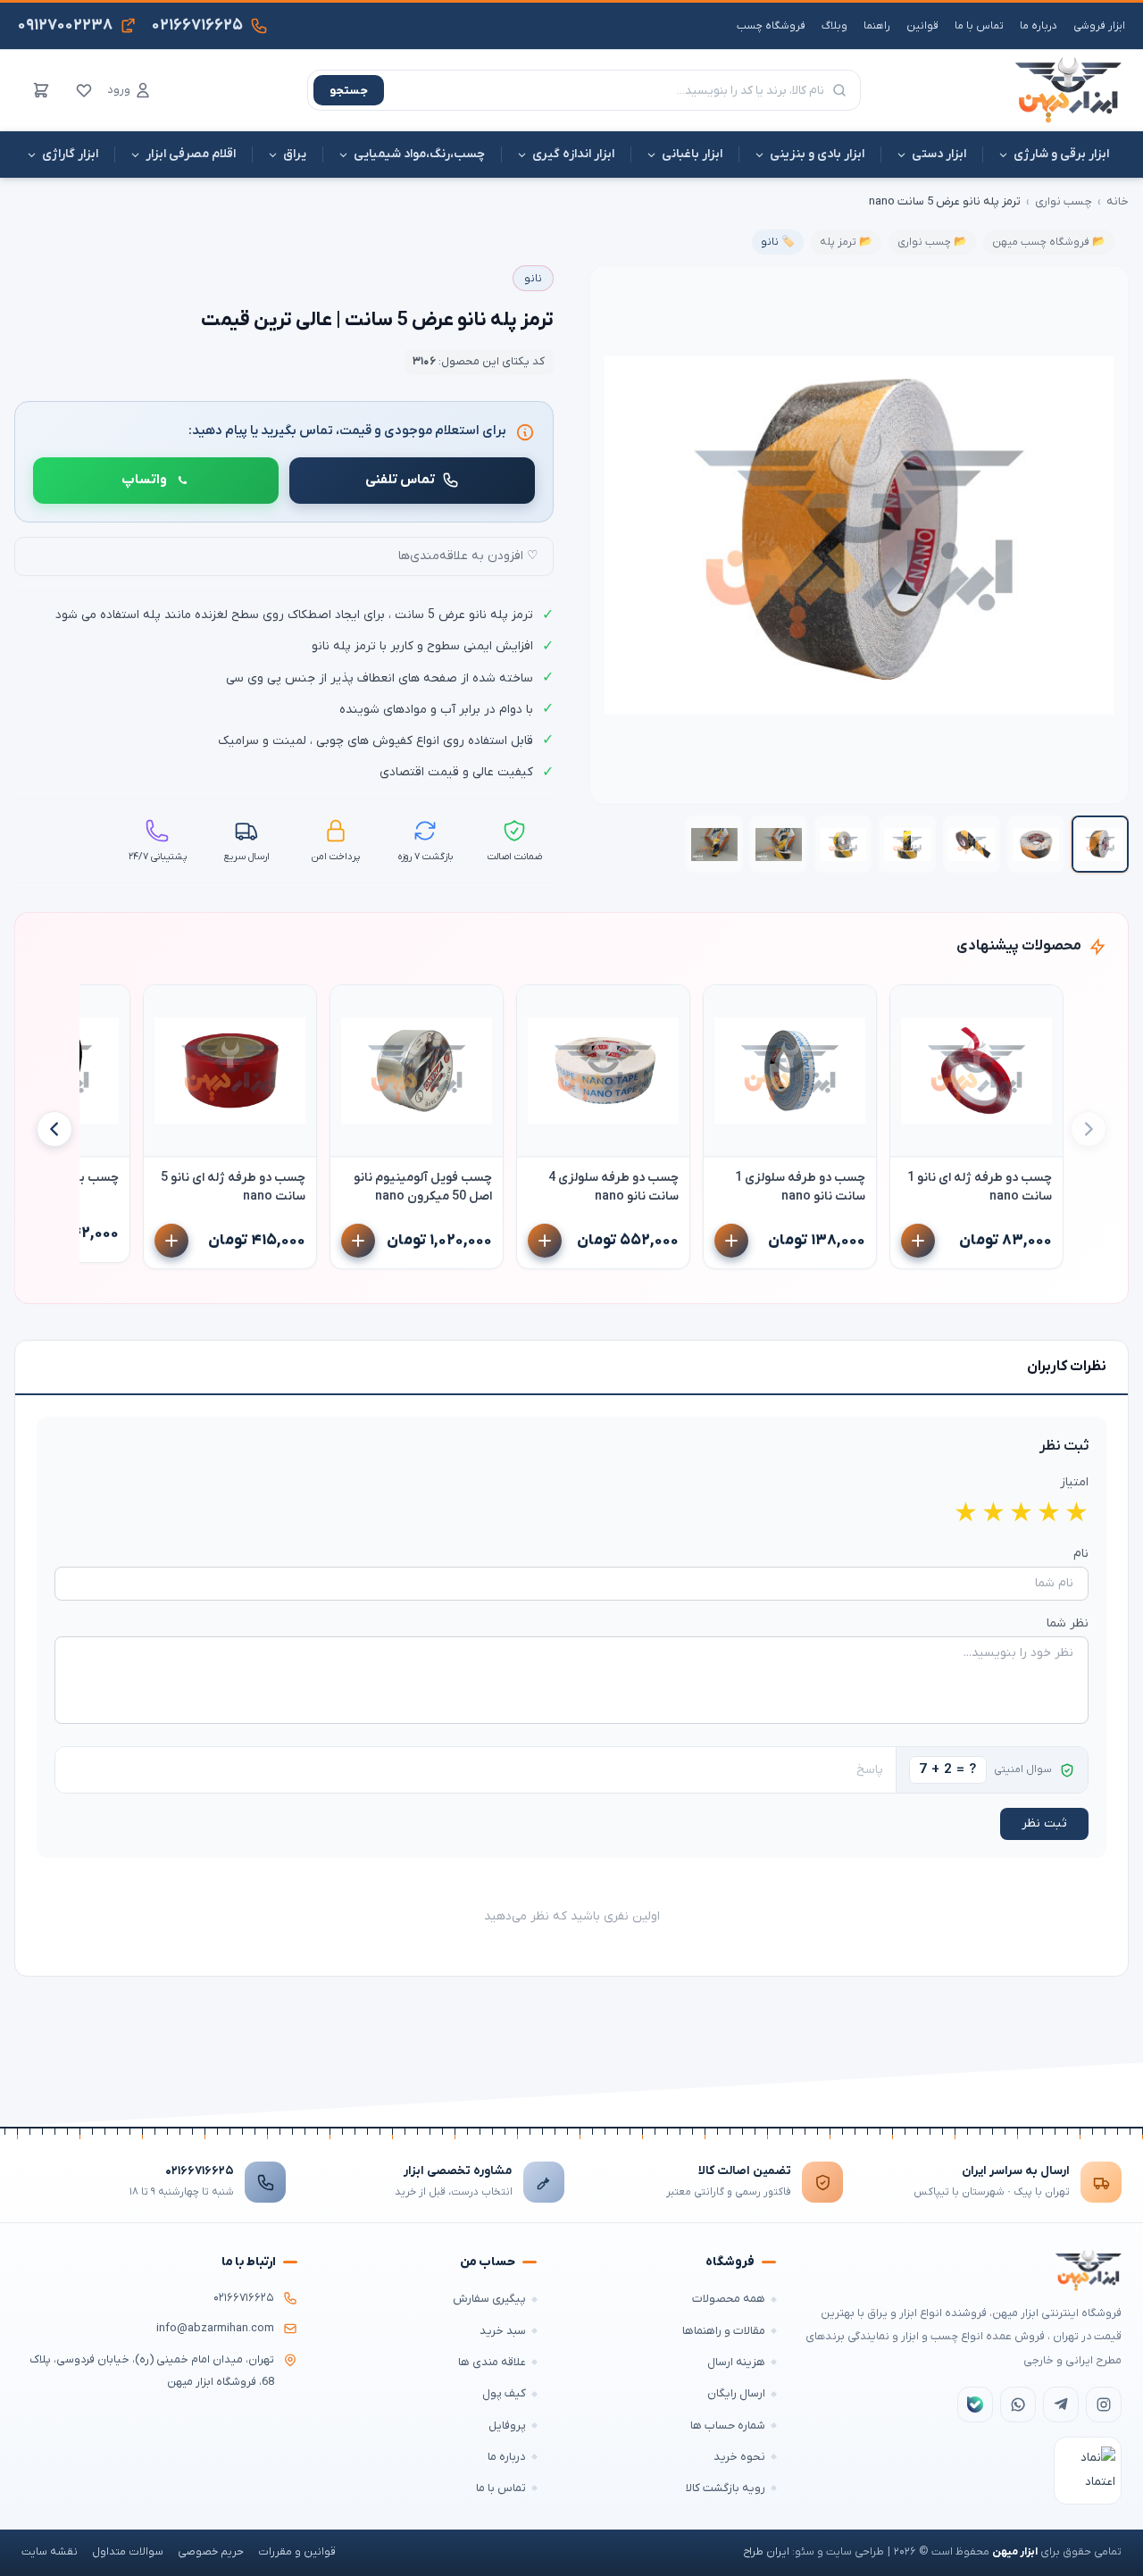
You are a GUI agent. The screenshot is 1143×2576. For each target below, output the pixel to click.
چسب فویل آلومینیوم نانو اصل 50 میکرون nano (423, 1187)
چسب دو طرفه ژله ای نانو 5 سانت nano (233, 1187)
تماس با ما (979, 26)
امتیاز (1074, 1482)
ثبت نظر (1044, 1823)
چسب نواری (1064, 201)
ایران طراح (766, 2552)
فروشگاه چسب (771, 26)
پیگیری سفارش (489, 2299)
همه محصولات (729, 2299)
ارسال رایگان (736, 2393)
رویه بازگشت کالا (726, 2488)
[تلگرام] (1061, 2405)
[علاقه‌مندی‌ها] (84, 90)
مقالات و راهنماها (724, 2331)
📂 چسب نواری (932, 242)
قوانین (922, 26)
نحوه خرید (739, 2457)
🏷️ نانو (778, 242)
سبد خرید (503, 2331)
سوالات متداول (128, 2552)
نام (1081, 1554)
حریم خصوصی (211, 2552)
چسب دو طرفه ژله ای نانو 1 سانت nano (980, 1187)
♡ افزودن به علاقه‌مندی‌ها (468, 556)
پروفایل (507, 2425)
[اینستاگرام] (1104, 2405)
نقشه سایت (50, 2552)
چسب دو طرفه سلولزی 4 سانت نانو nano (613, 1187)
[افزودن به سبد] (918, 1241)
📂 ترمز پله (846, 242)
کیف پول (504, 2393)
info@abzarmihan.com (215, 2329)
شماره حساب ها (728, 2425)
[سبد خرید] (41, 90)
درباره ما (1039, 26)
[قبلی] (1089, 1129)
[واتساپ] (1018, 2405)
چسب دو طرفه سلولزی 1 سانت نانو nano (800, 1187)
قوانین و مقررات (297, 2552)
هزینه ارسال (736, 2362)
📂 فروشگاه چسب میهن (1049, 242)
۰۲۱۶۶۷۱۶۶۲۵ (200, 2171)
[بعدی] (54, 1129)
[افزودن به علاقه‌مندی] (912, 1007)
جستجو (349, 91)
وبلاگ (834, 26)
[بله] (975, 2405)
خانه (1118, 201)
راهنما (877, 26)
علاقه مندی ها (492, 2362)
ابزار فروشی (1099, 26)
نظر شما (1068, 1623)
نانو (533, 279)
